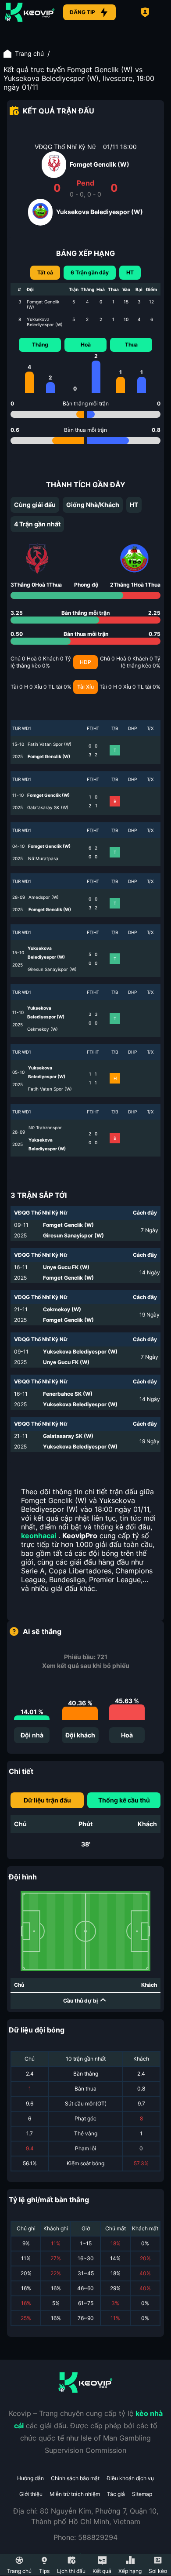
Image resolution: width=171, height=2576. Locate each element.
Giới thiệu (31, 2494)
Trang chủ (29, 53)
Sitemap (142, 2494)
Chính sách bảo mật (75, 2478)
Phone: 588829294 (85, 2537)
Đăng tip (82, 12)
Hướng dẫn (30, 2478)
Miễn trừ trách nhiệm (75, 2494)
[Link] (30, 12)
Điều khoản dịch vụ (130, 2478)
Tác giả (116, 2494)
